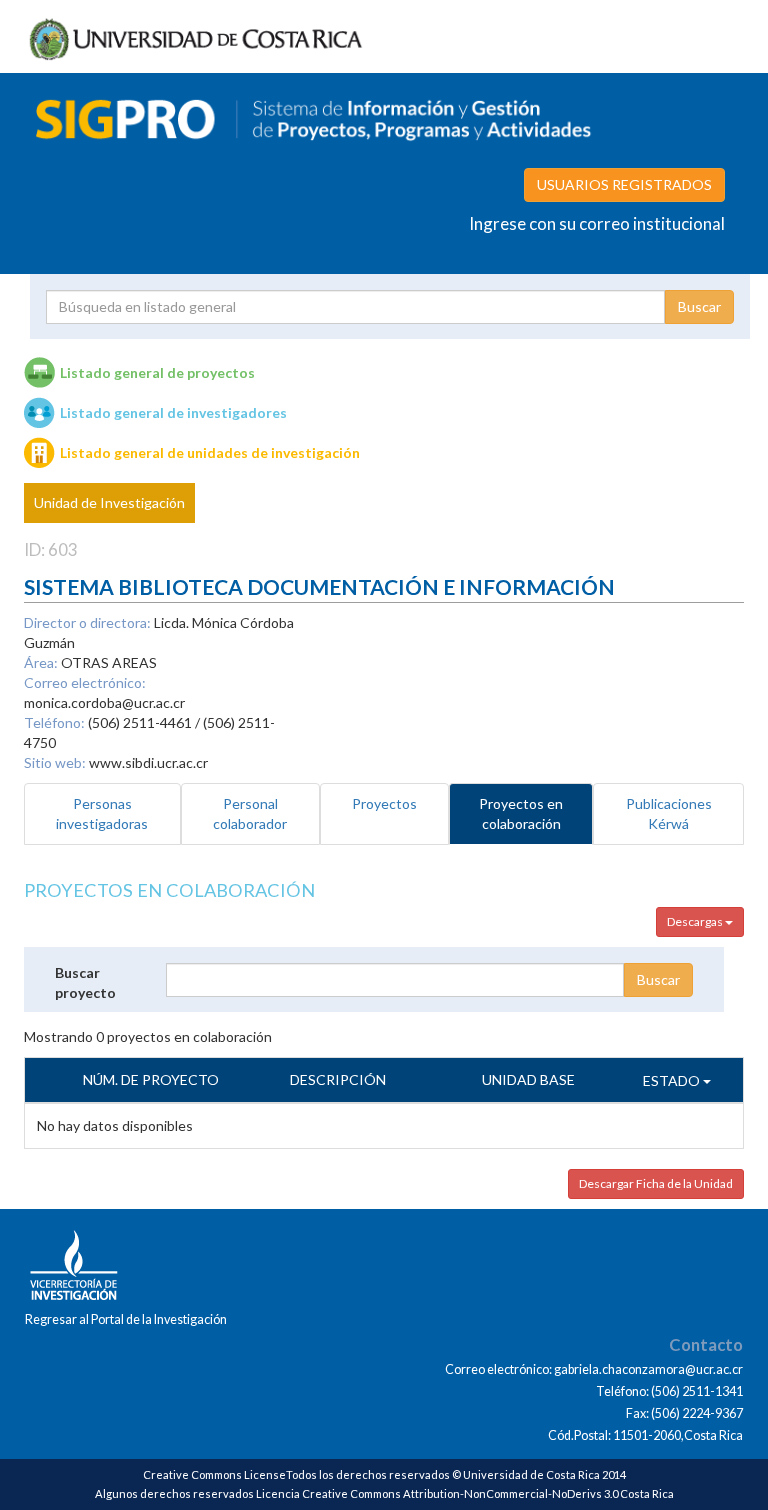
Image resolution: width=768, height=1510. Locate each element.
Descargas (696, 921)
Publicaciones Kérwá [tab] (669, 813)
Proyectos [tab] (384, 803)
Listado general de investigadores (173, 412)
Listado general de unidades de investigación (210, 452)
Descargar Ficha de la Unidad (656, 1183)
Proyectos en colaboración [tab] (521, 813)
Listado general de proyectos (157, 372)
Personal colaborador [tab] (250, 813)
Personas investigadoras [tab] (102, 813)
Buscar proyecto (85, 982)
